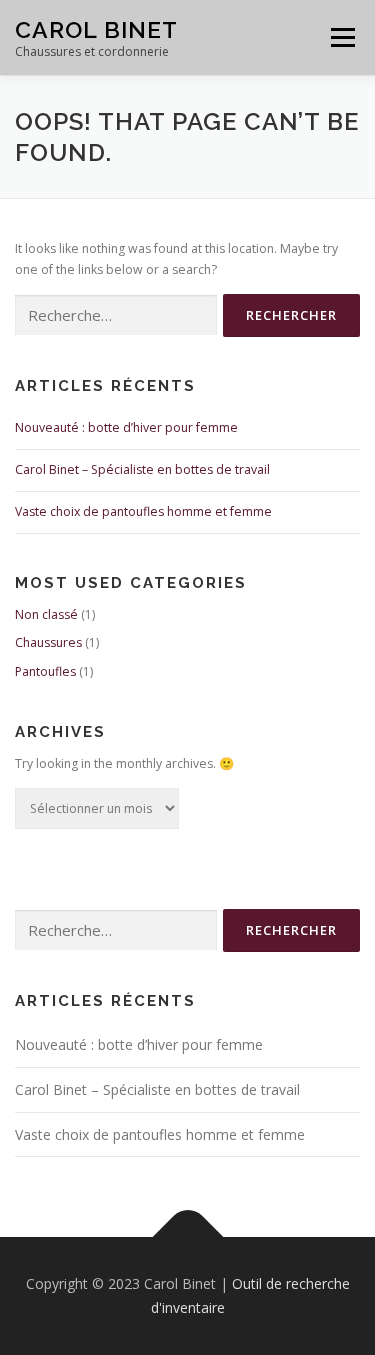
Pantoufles (45, 671)
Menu (341, 37)
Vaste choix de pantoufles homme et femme (143, 511)
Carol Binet (96, 29)
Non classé (46, 614)
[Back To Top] (187, 1237)
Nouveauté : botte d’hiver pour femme (126, 427)
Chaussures (48, 642)
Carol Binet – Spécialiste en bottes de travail (142, 469)
